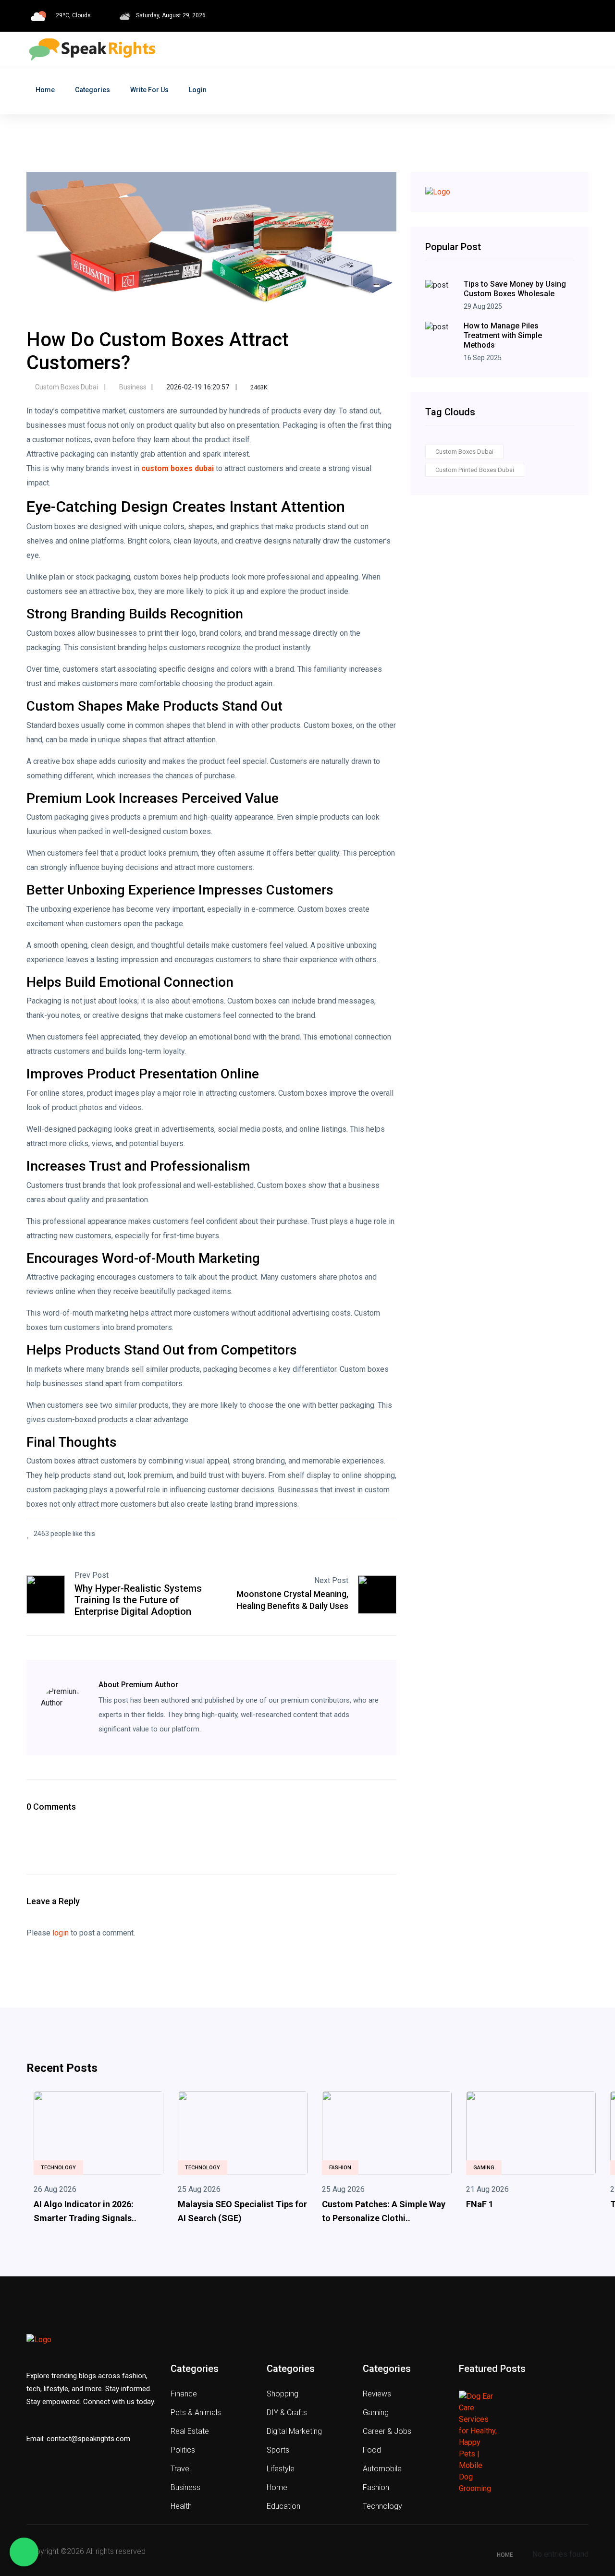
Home (45, 90)
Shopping (283, 2394)
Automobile (382, 2469)
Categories (92, 90)
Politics (183, 2450)
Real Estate (190, 2431)
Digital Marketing (294, 2431)
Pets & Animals (196, 2413)
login (61, 1933)
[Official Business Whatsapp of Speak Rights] (24, 2552)
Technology (58, 2168)
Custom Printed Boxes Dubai (475, 470)
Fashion (340, 2168)
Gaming (484, 2168)
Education (283, 2506)
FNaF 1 (480, 2204)
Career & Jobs (387, 2431)
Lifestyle (281, 2469)
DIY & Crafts (287, 2413)
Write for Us (149, 90)
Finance (184, 2394)
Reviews (377, 2394)
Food (372, 2450)
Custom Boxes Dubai (67, 387)
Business (132, 387)
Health (181, 2506)
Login (198, 90)
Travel (181, 2469)
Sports (278, 2450)
